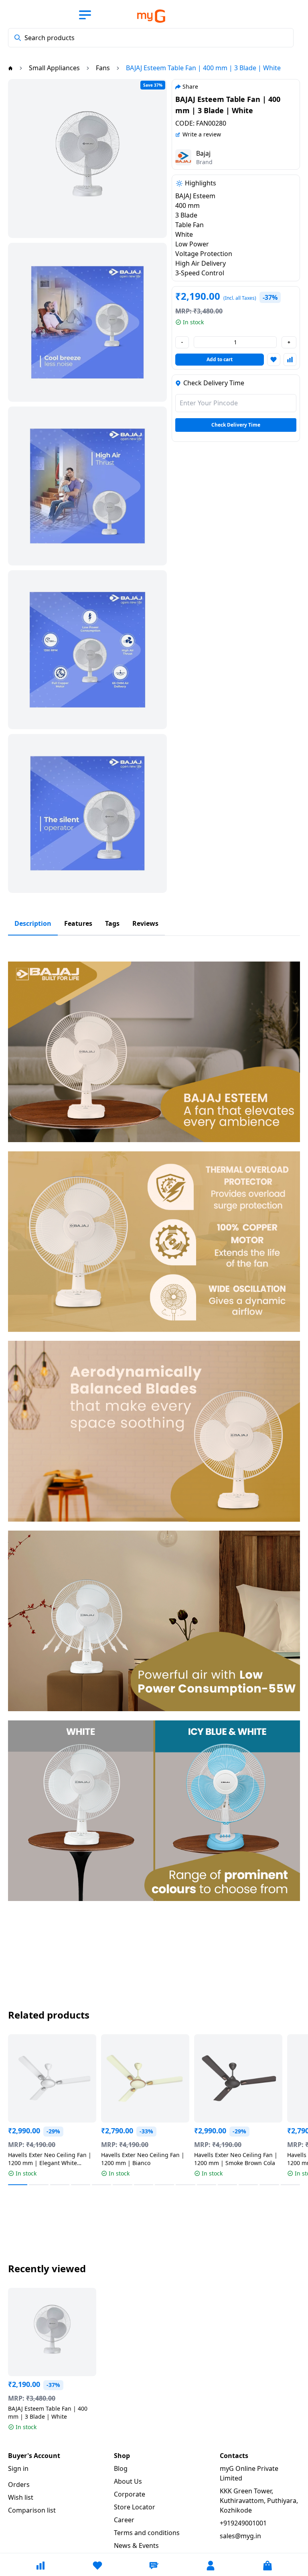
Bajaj (203, 153)
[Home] (10, 68)
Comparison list (32, 2510)
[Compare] (41, 2566)
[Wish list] (97, 2566)
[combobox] (151, 38)
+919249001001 (243, 2523)
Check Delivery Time (236, 425)
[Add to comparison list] (290, 360)
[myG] (145, 16)
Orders (19, 2485)
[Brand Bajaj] (183, 157)
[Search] (18, 38)
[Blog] (154, 2566)
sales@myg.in (240, 2536)
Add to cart (220, 359)
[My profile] (211, 2566)
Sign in (18, 2468)
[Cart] (267, 2566)
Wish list (21, 2497)
